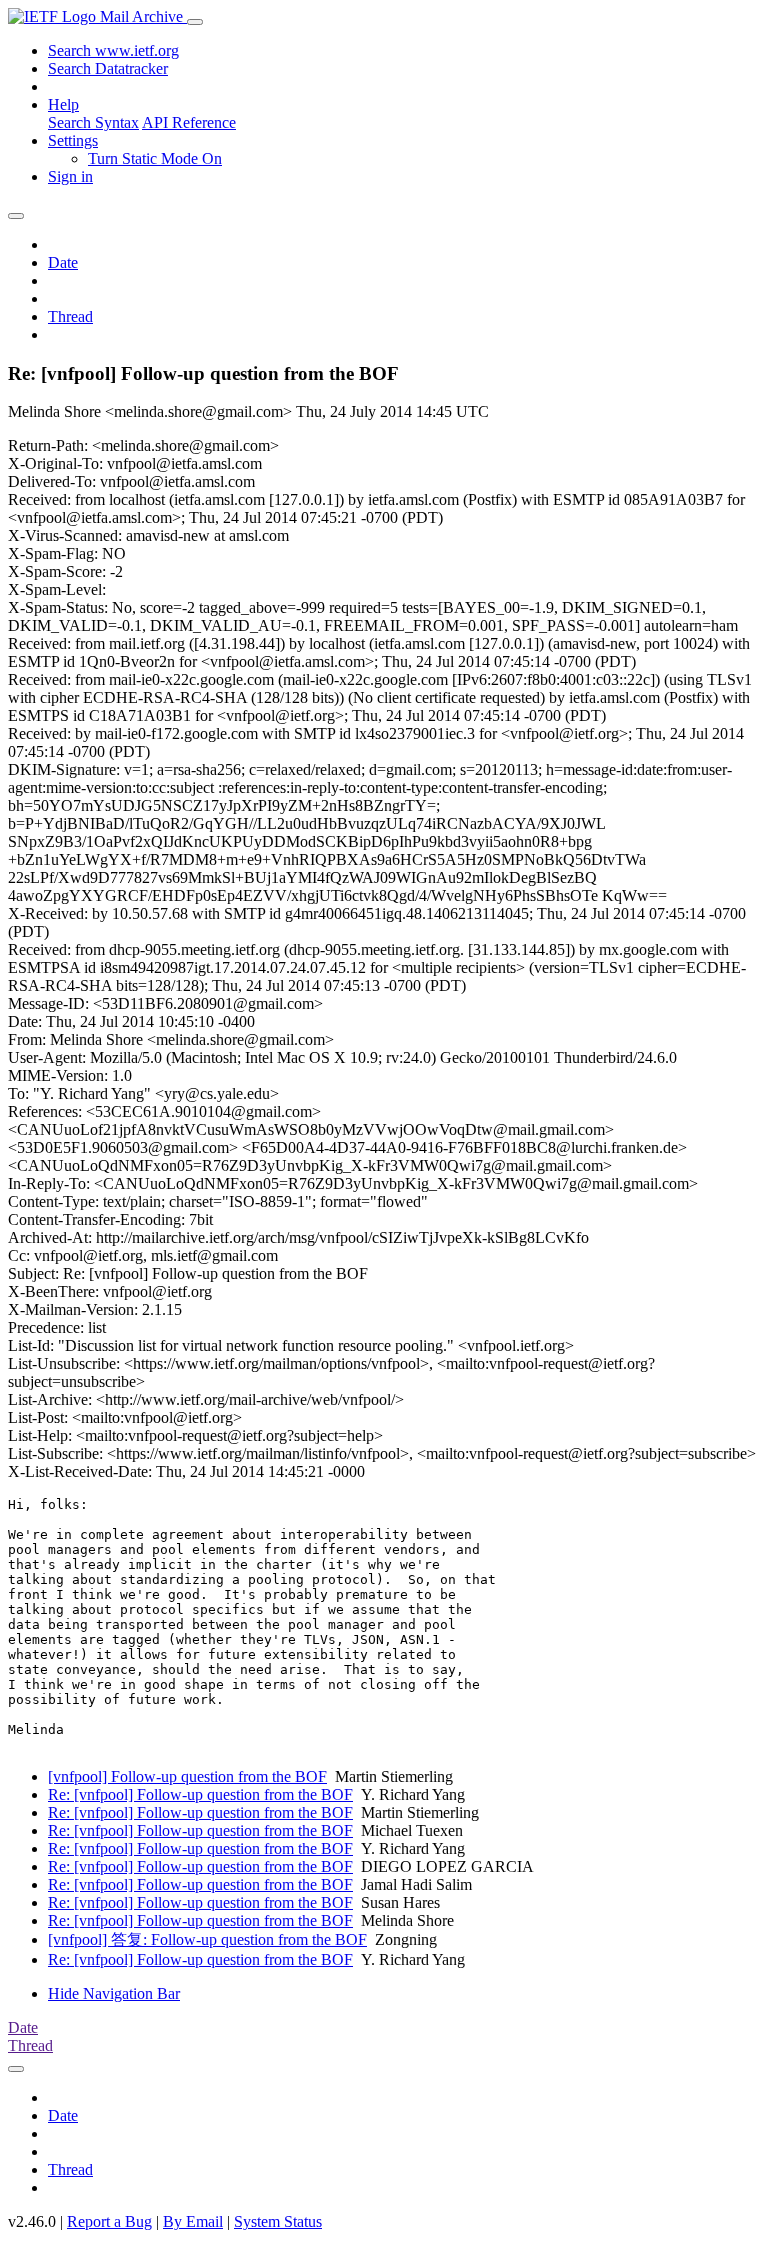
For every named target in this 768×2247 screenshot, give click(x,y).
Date (63, 262)
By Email (193, 2221)
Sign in (70, 176)
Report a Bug (109, 2221)
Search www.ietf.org (113, 50)
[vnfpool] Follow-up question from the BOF (187, 1776)
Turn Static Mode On (155, 158)
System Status (278, 2221)
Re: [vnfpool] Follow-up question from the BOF (200, 1794)
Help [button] (63, 104)
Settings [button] (73, 140)
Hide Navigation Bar (114, 1993)
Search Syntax (93, 122)
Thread (70, 316)
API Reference (189, 122)
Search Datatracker (108, 68)
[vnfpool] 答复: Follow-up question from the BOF (207, 1939)
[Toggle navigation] (195, 22)
